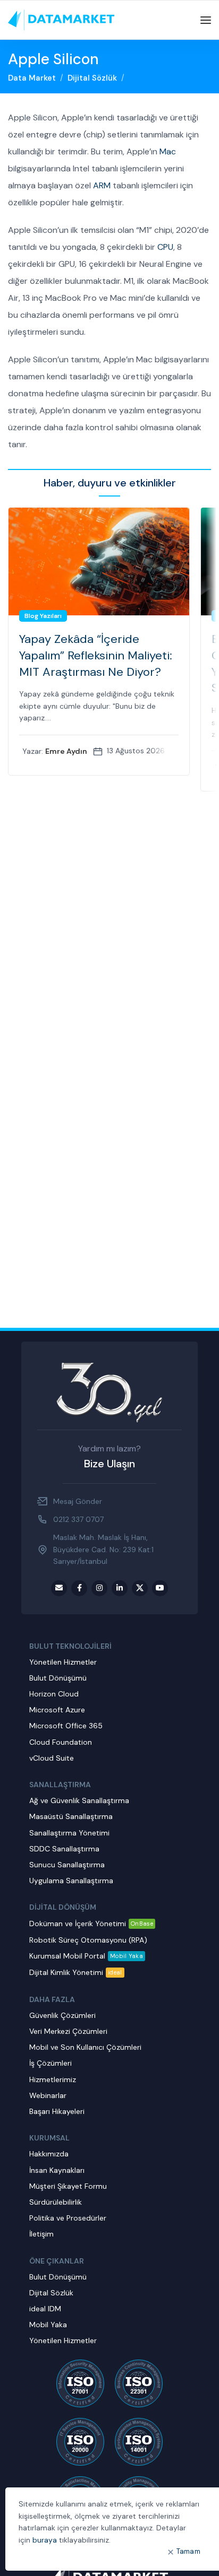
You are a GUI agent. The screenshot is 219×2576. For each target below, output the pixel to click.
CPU (165, 247)
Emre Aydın (66, 751)
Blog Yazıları (43, 616)
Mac (168, 151)
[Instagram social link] (99, 1588)
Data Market (32, 78)
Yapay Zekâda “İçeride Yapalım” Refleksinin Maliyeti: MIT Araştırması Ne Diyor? (96, 655)
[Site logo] (61, 20)
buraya (45, 2540)
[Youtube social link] (160, 1588)
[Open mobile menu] (206, 20)
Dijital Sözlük (92, 78)
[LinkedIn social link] (120, 1588)
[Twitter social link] (140, 1588)
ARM (102, 185)
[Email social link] (59, 1588)
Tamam (189, 2551)
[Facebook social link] (79, 1588)
